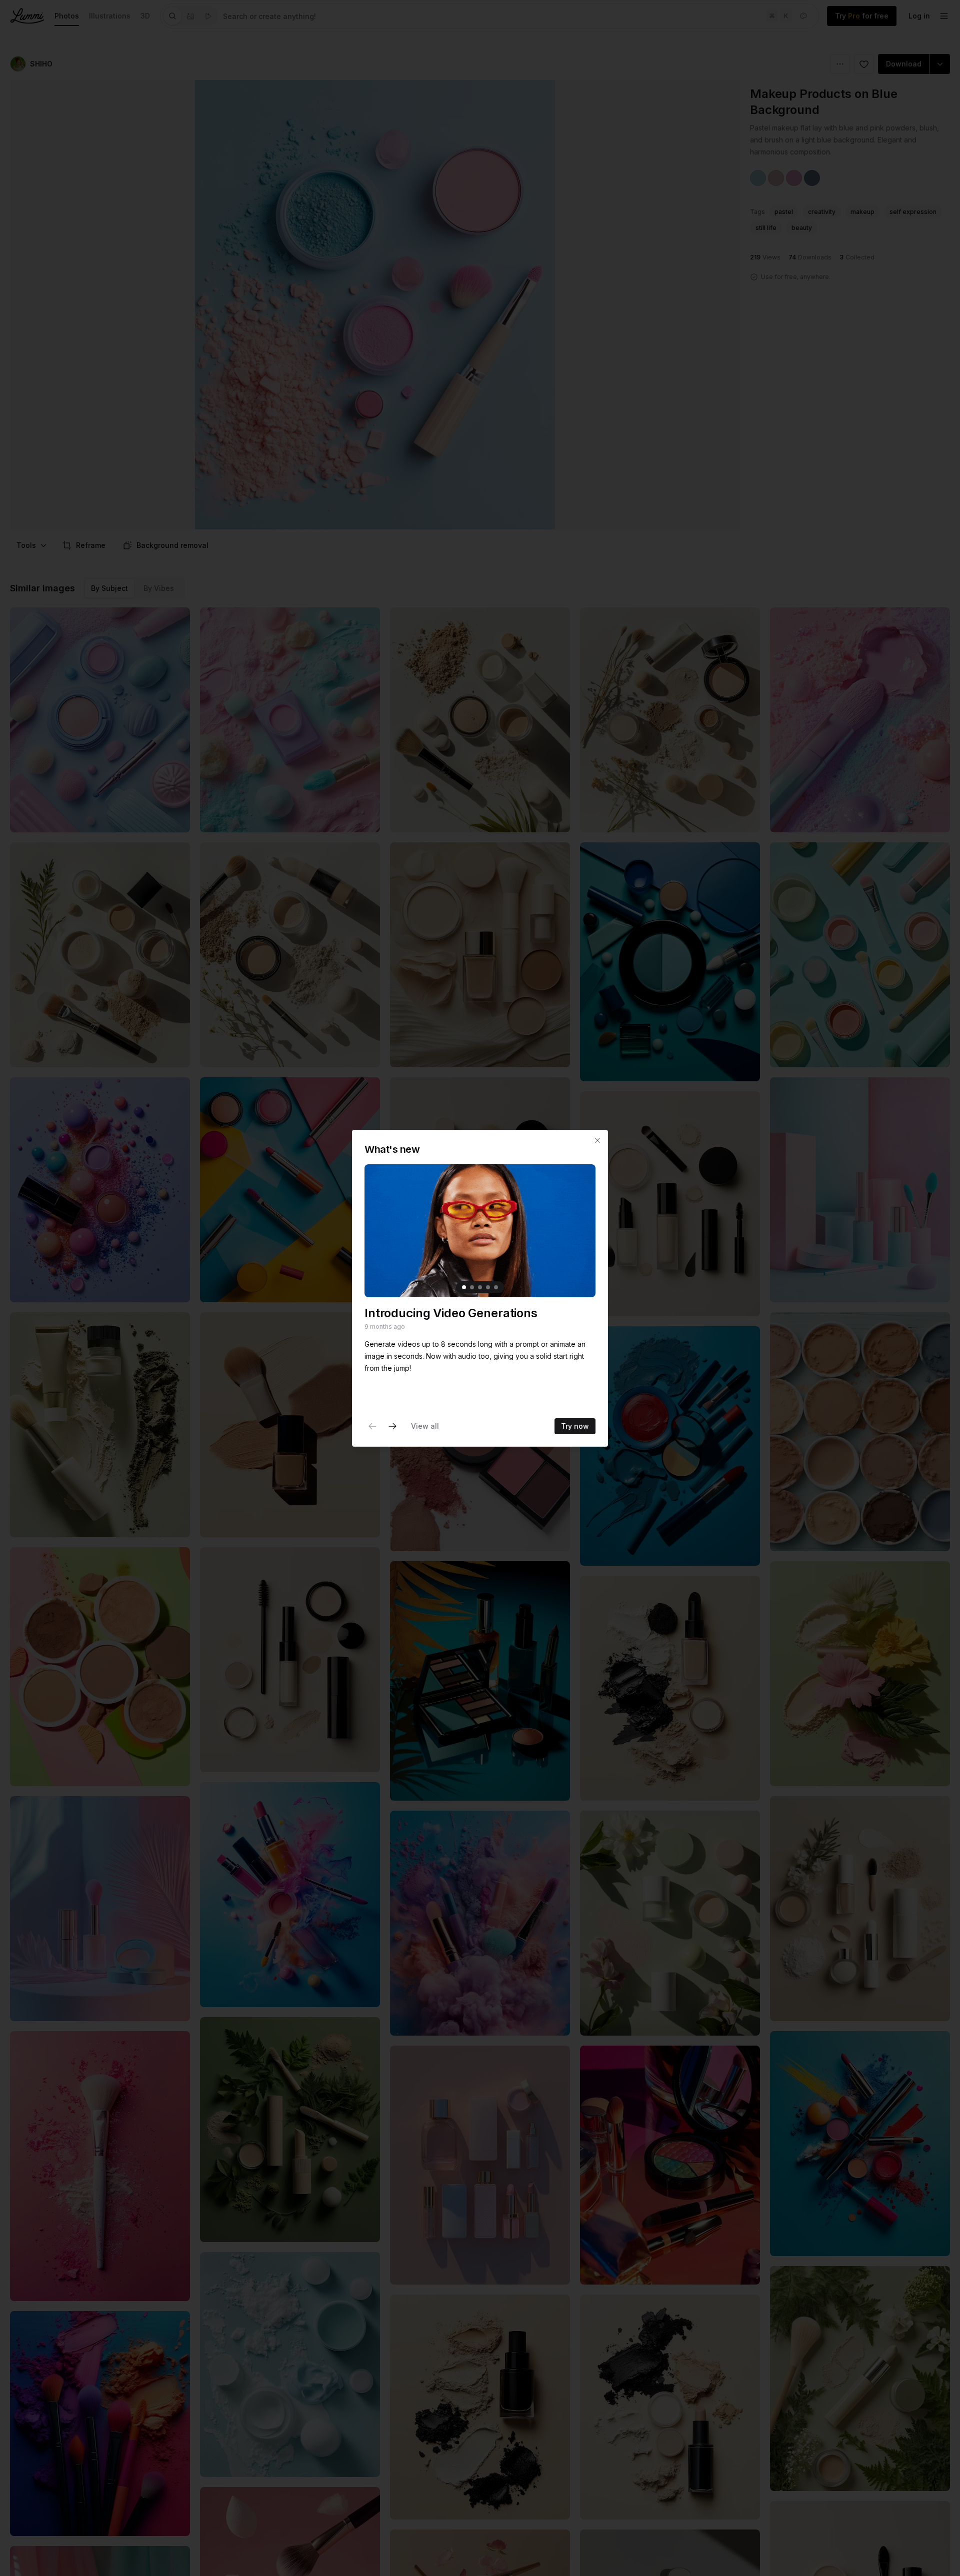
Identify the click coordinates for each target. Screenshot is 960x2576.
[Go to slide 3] (480, 1287)
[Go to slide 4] (488, 1287)
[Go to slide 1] (464, 1287)
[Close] (597, 1140)
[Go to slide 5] (496, 1287)
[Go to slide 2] (472, 1287)
